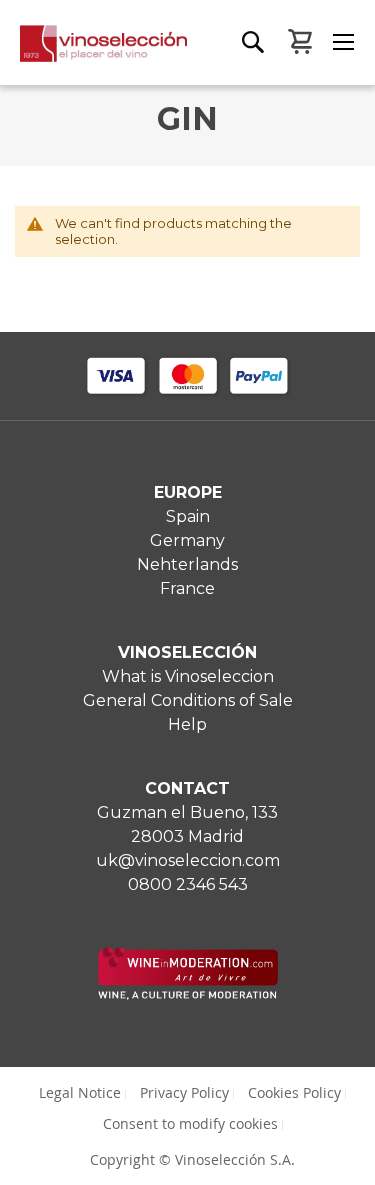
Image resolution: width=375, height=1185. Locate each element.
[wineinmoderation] (188, 994)
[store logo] (94, 55)
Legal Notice (80, 1092)
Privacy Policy (184, 1092)
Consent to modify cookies (190, 1123)
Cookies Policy (294, 1092)
